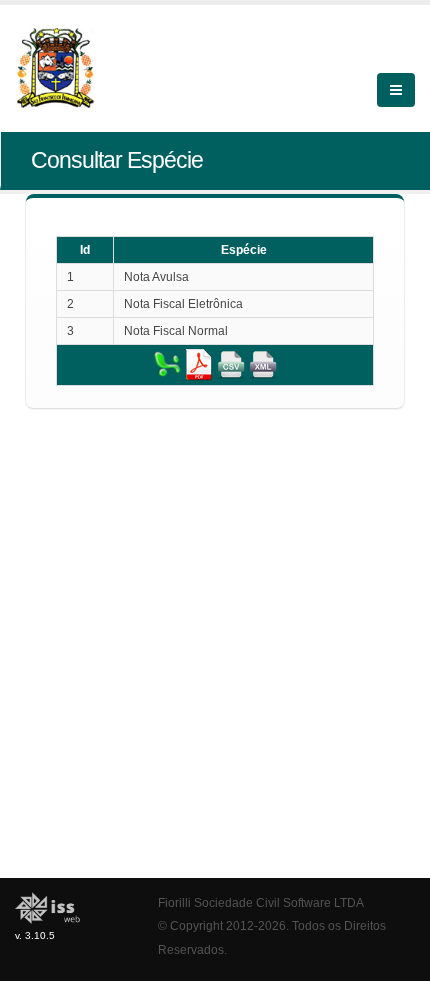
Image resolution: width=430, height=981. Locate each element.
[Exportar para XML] (263, 364)
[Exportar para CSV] (231, 364)
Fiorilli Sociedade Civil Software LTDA (261, 902)
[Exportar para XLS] (167, 364)
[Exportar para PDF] (199, 364)
